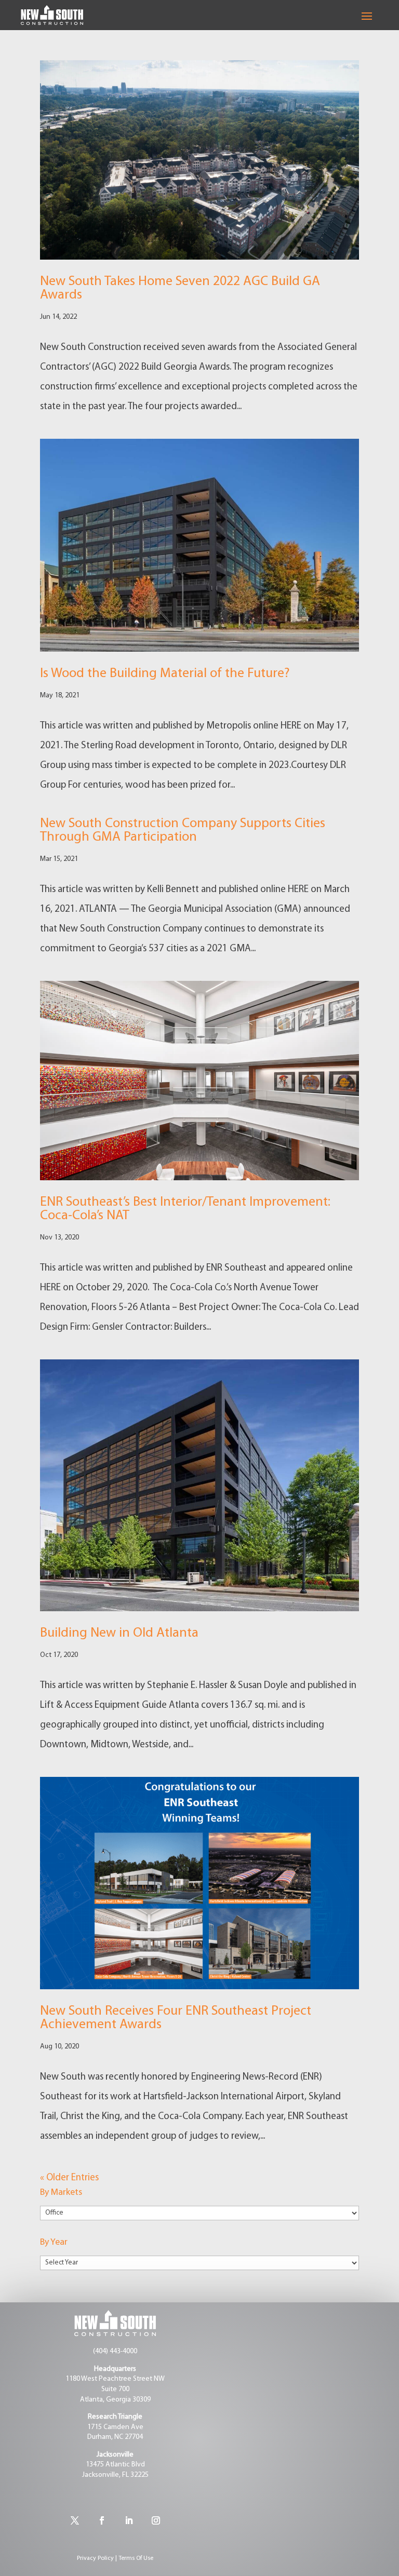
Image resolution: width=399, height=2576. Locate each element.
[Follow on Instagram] (156, 2520)
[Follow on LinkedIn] (129, 2520)
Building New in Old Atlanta (119, 1633)
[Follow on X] (75, 2520)
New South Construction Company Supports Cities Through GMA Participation (183, 831)
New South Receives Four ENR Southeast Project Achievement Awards (176, 2018)
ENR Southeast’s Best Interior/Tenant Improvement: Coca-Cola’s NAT (185, 1209)
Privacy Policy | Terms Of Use (115, 2558)
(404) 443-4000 (115, 2351)
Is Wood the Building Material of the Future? (165, 674)
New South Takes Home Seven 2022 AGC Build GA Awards (180, 288)
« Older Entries (69, 2178)
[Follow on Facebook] (102, 2520)
